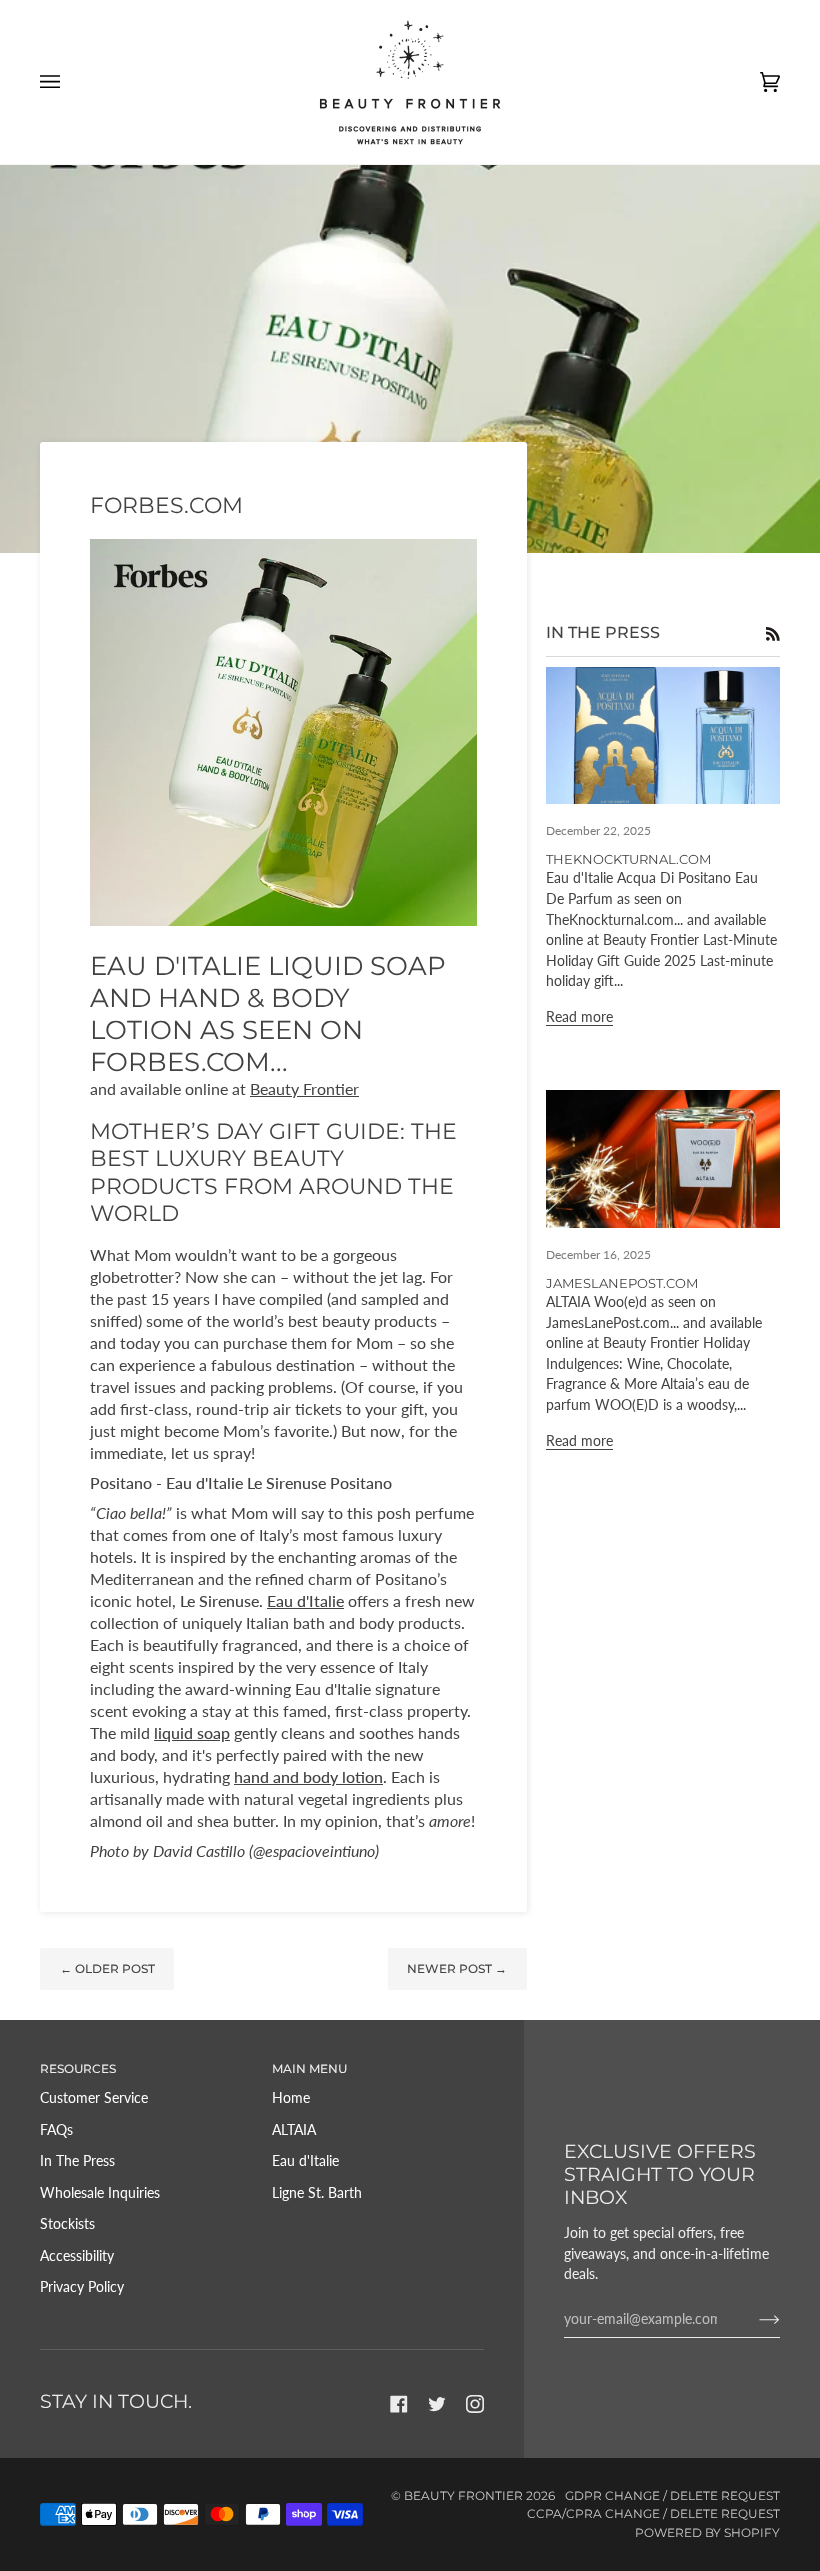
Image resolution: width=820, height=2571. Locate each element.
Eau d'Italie (305, 2160)
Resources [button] (78, 2068)
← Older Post (107, 1968)
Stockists (67, 2223)
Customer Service (94, 2097)
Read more (579, 1016)
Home (291, 2097)
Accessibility (77, 2255)
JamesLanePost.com (622, 1283)
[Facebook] (399, 2404)
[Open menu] (70, 82)
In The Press (77, 2160)
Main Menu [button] (309, 2068)
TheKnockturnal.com (628, 859)
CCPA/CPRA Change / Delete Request (653, 2513)
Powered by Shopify (707, 2532)
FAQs (56, 2129)
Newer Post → (457, 1968)
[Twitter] (437, 2404)
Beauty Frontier (463, 2495)
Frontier (304, 1088)
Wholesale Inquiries (100, 2192)
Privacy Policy (82, 2286)
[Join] (753, 2319)
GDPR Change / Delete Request (672, 2495)
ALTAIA (294, 2129)
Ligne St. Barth (317, 2192)
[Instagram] (475, 2404)
